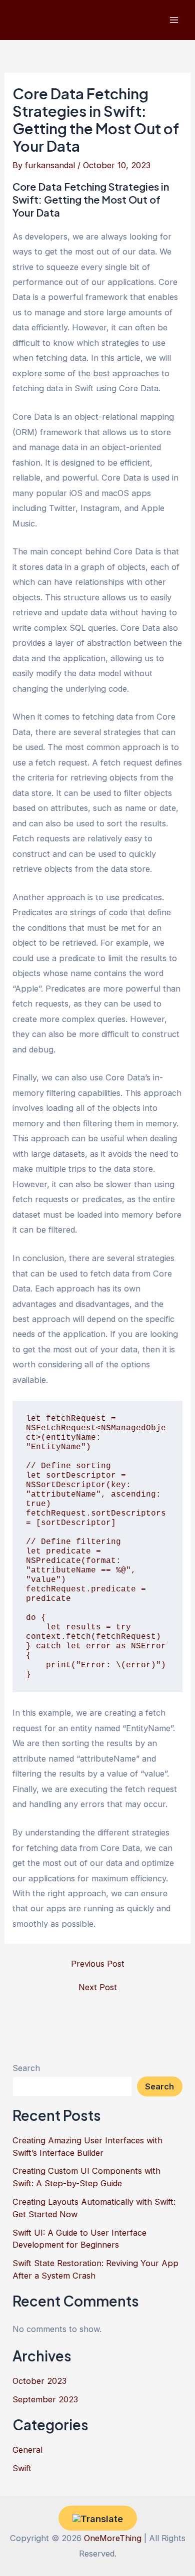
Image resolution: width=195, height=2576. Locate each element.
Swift (22, 2468)
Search (26, 2068)
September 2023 (45, 2399)
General (27, 2450)
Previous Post (98, 1964)
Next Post (98, 1987)
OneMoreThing (113, 2538)
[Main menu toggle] (174, 20)
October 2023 (39, 2381)
